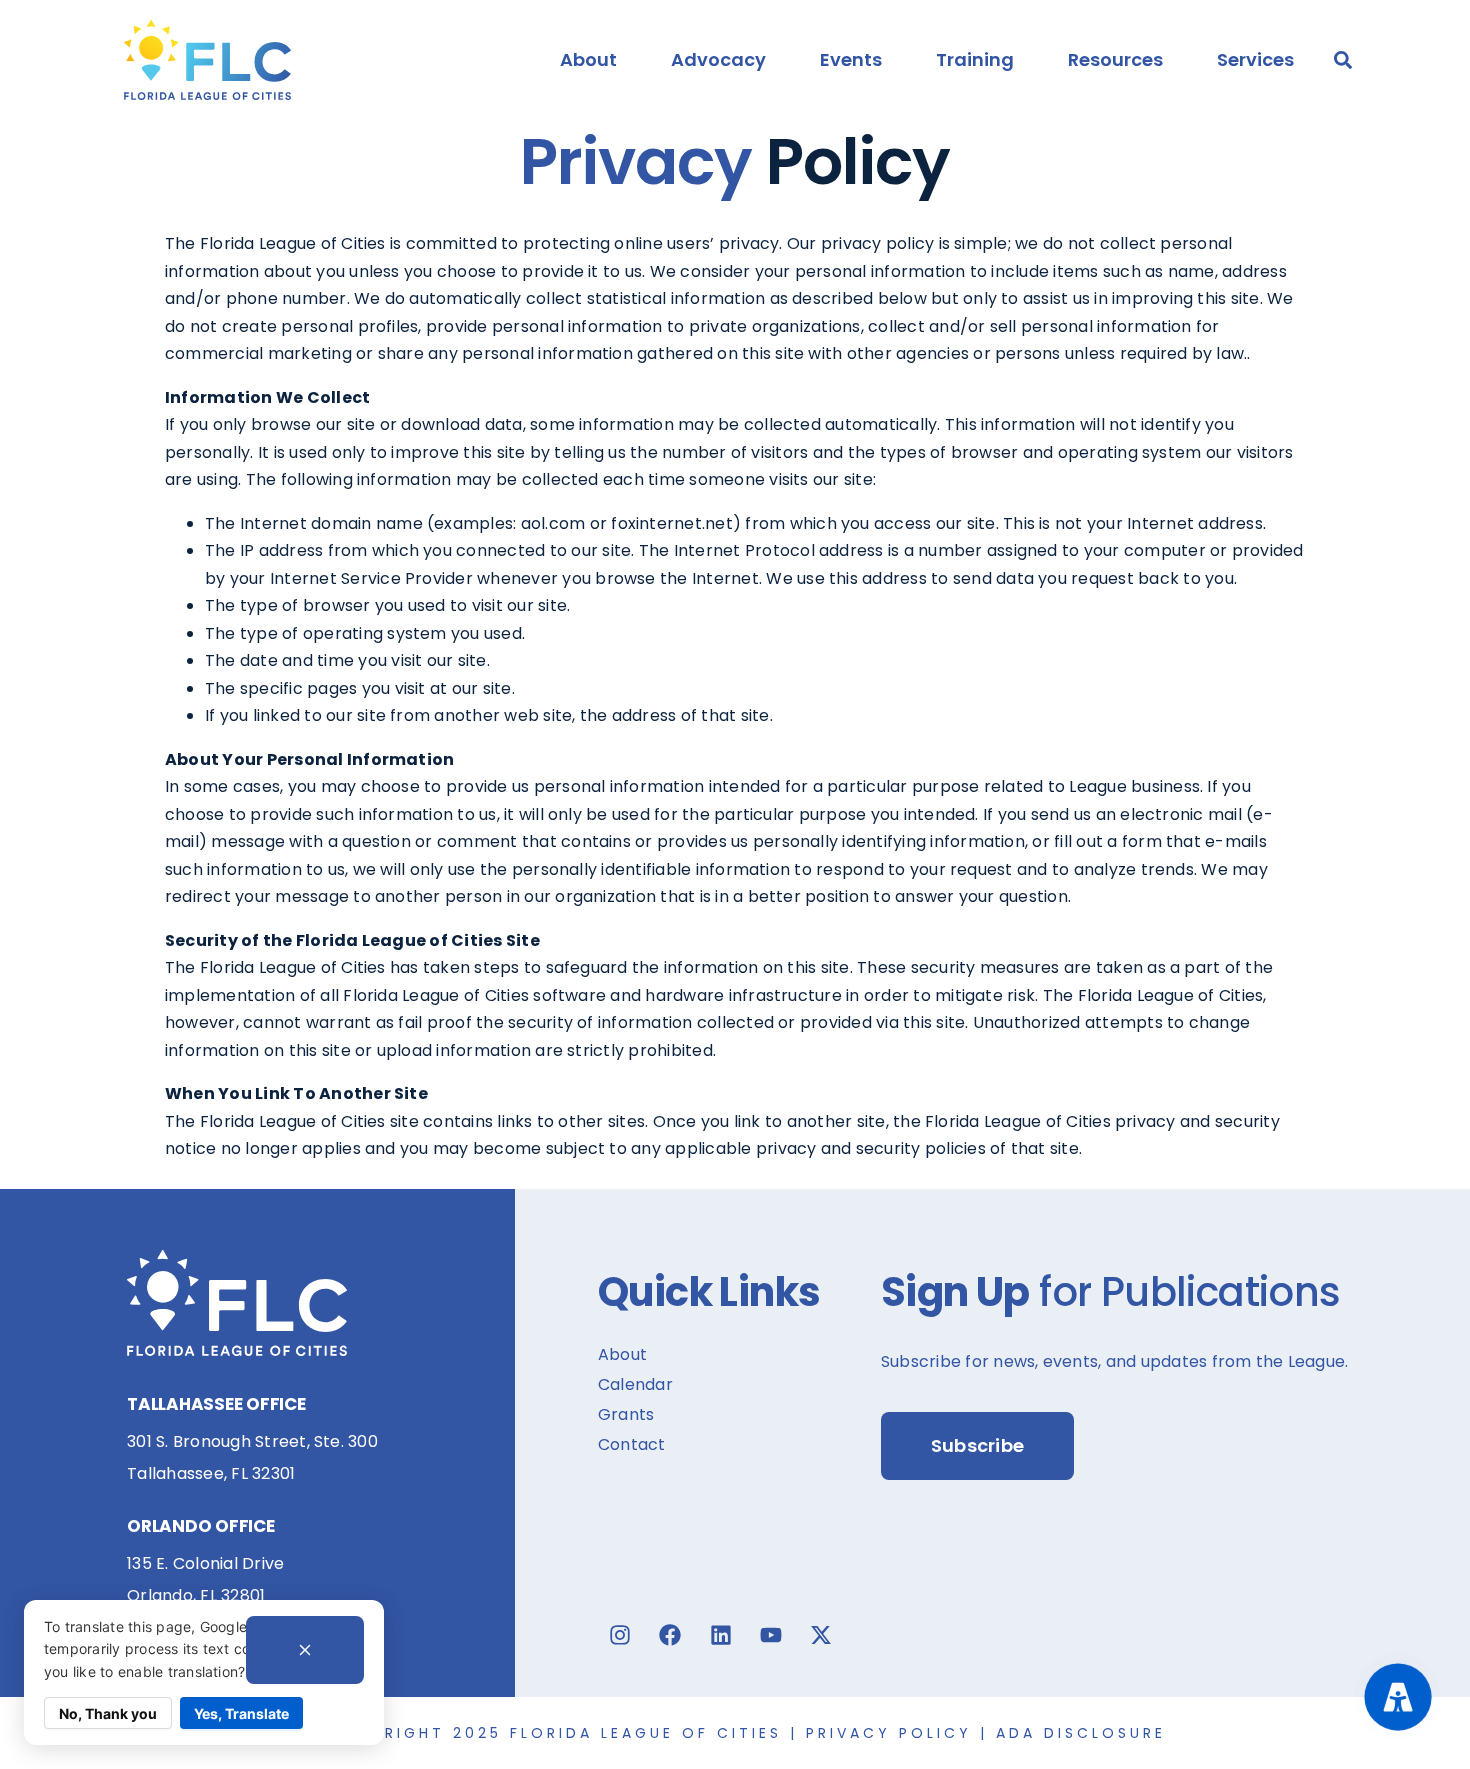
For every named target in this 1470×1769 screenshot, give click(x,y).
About (588, 59)
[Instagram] (620, 1635)
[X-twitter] (821, 1635)
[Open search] (1343, 60)
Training (975, 59)
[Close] (305, 1650)
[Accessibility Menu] (1397, 1696)
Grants (626, 1414)
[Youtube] (771, 1635)
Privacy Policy (889, 1733)
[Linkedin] (721, 1635)
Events (851, 59)
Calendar (635, 1384)
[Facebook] (670, 1635)
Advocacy (718, 59)
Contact (632, 1444)
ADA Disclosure (1081, 1733)
